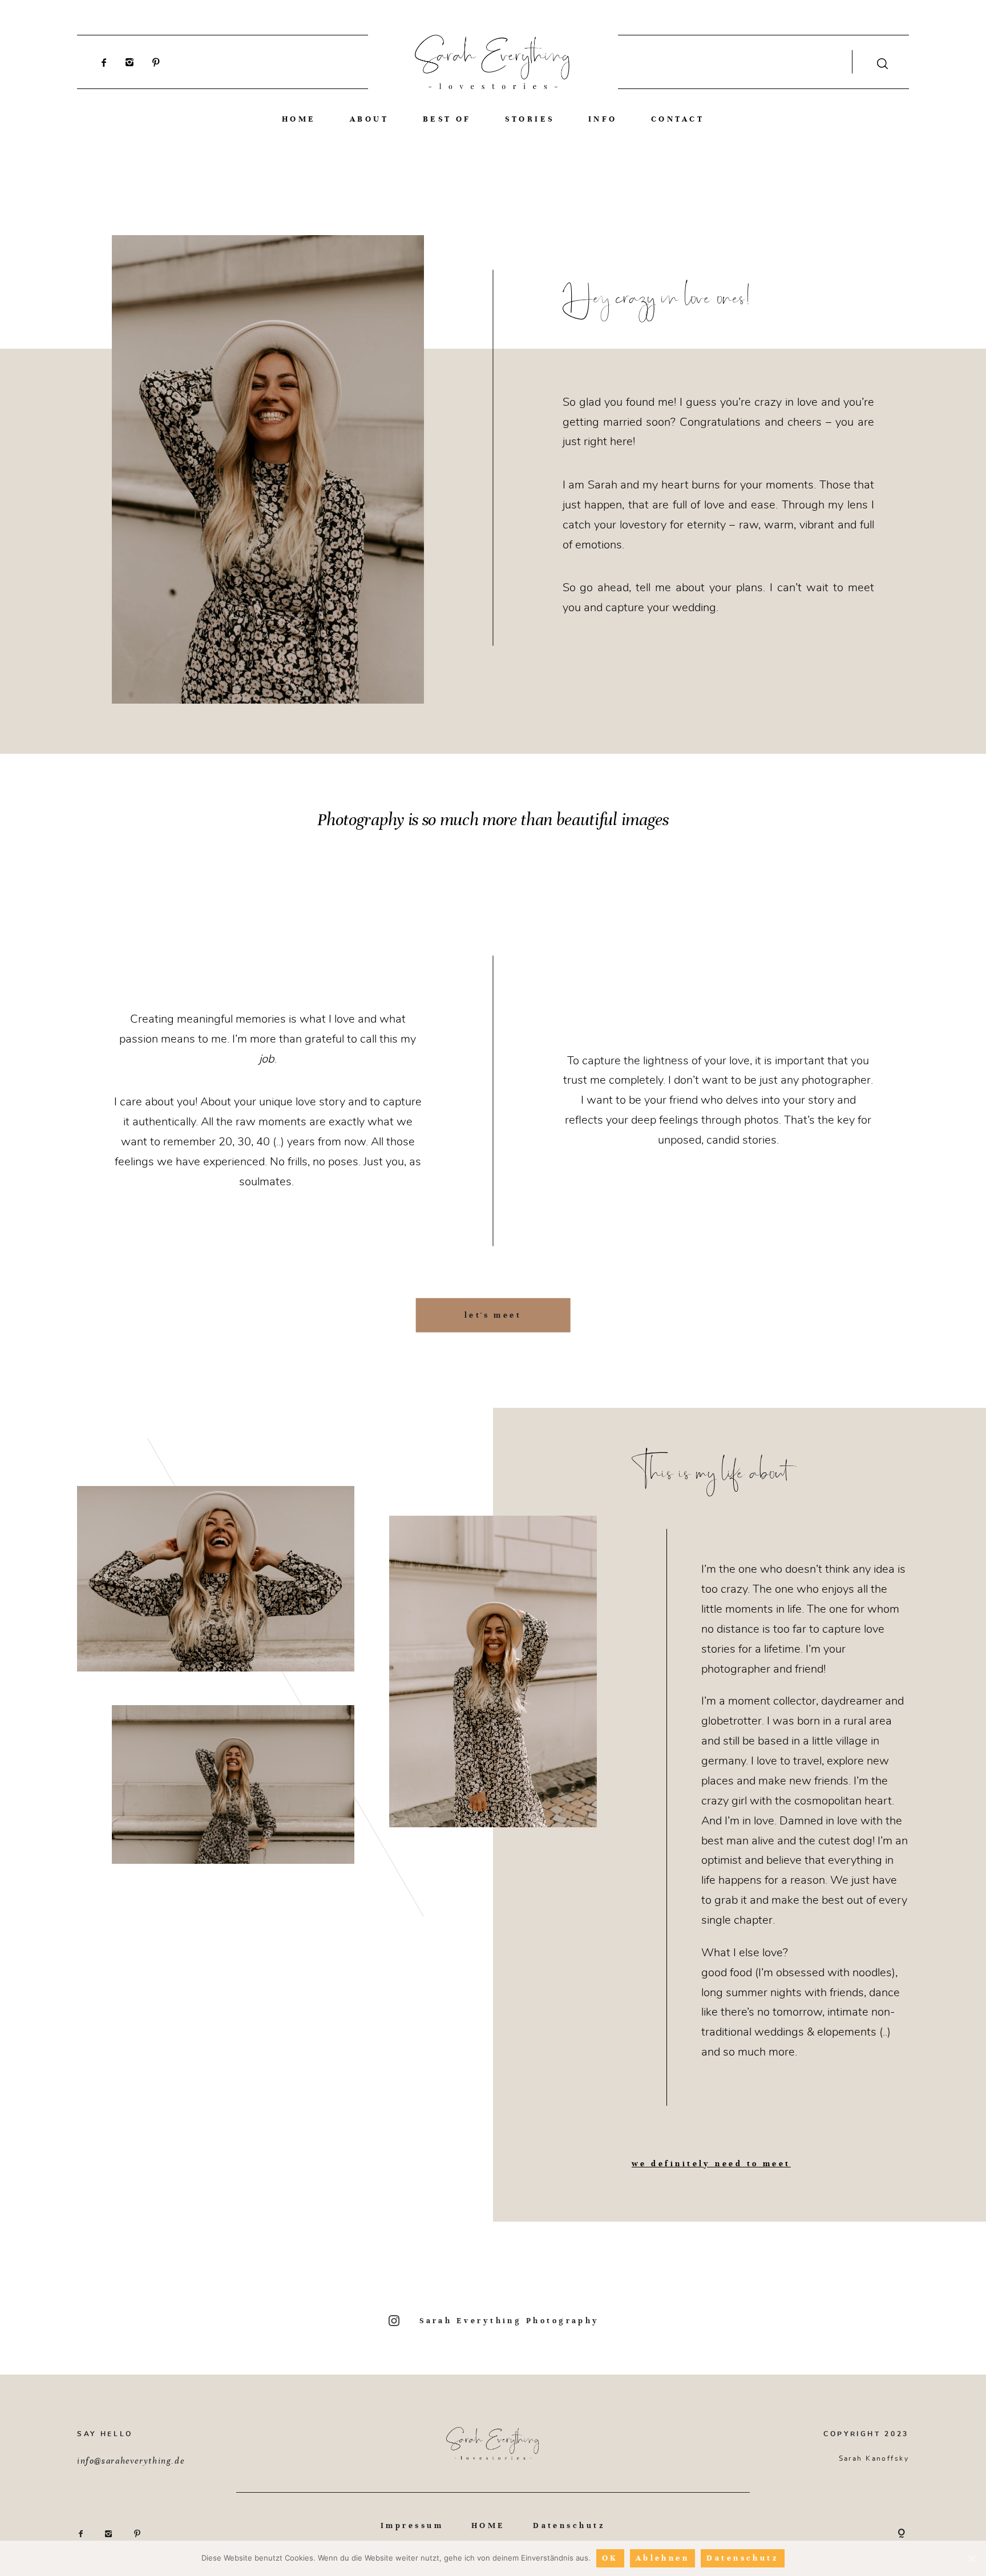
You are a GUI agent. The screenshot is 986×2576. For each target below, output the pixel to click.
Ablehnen (663, 2558)
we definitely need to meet (711, 2164)
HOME (299, 119)
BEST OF (447, 119)
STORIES (530, 119)
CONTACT (678, 119)
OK (610, 2558)
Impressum (412, 2526)
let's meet (493, 1315)
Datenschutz (569, 2526)
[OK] (972, 2558)
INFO (603, 119)
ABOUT (369, 119)
